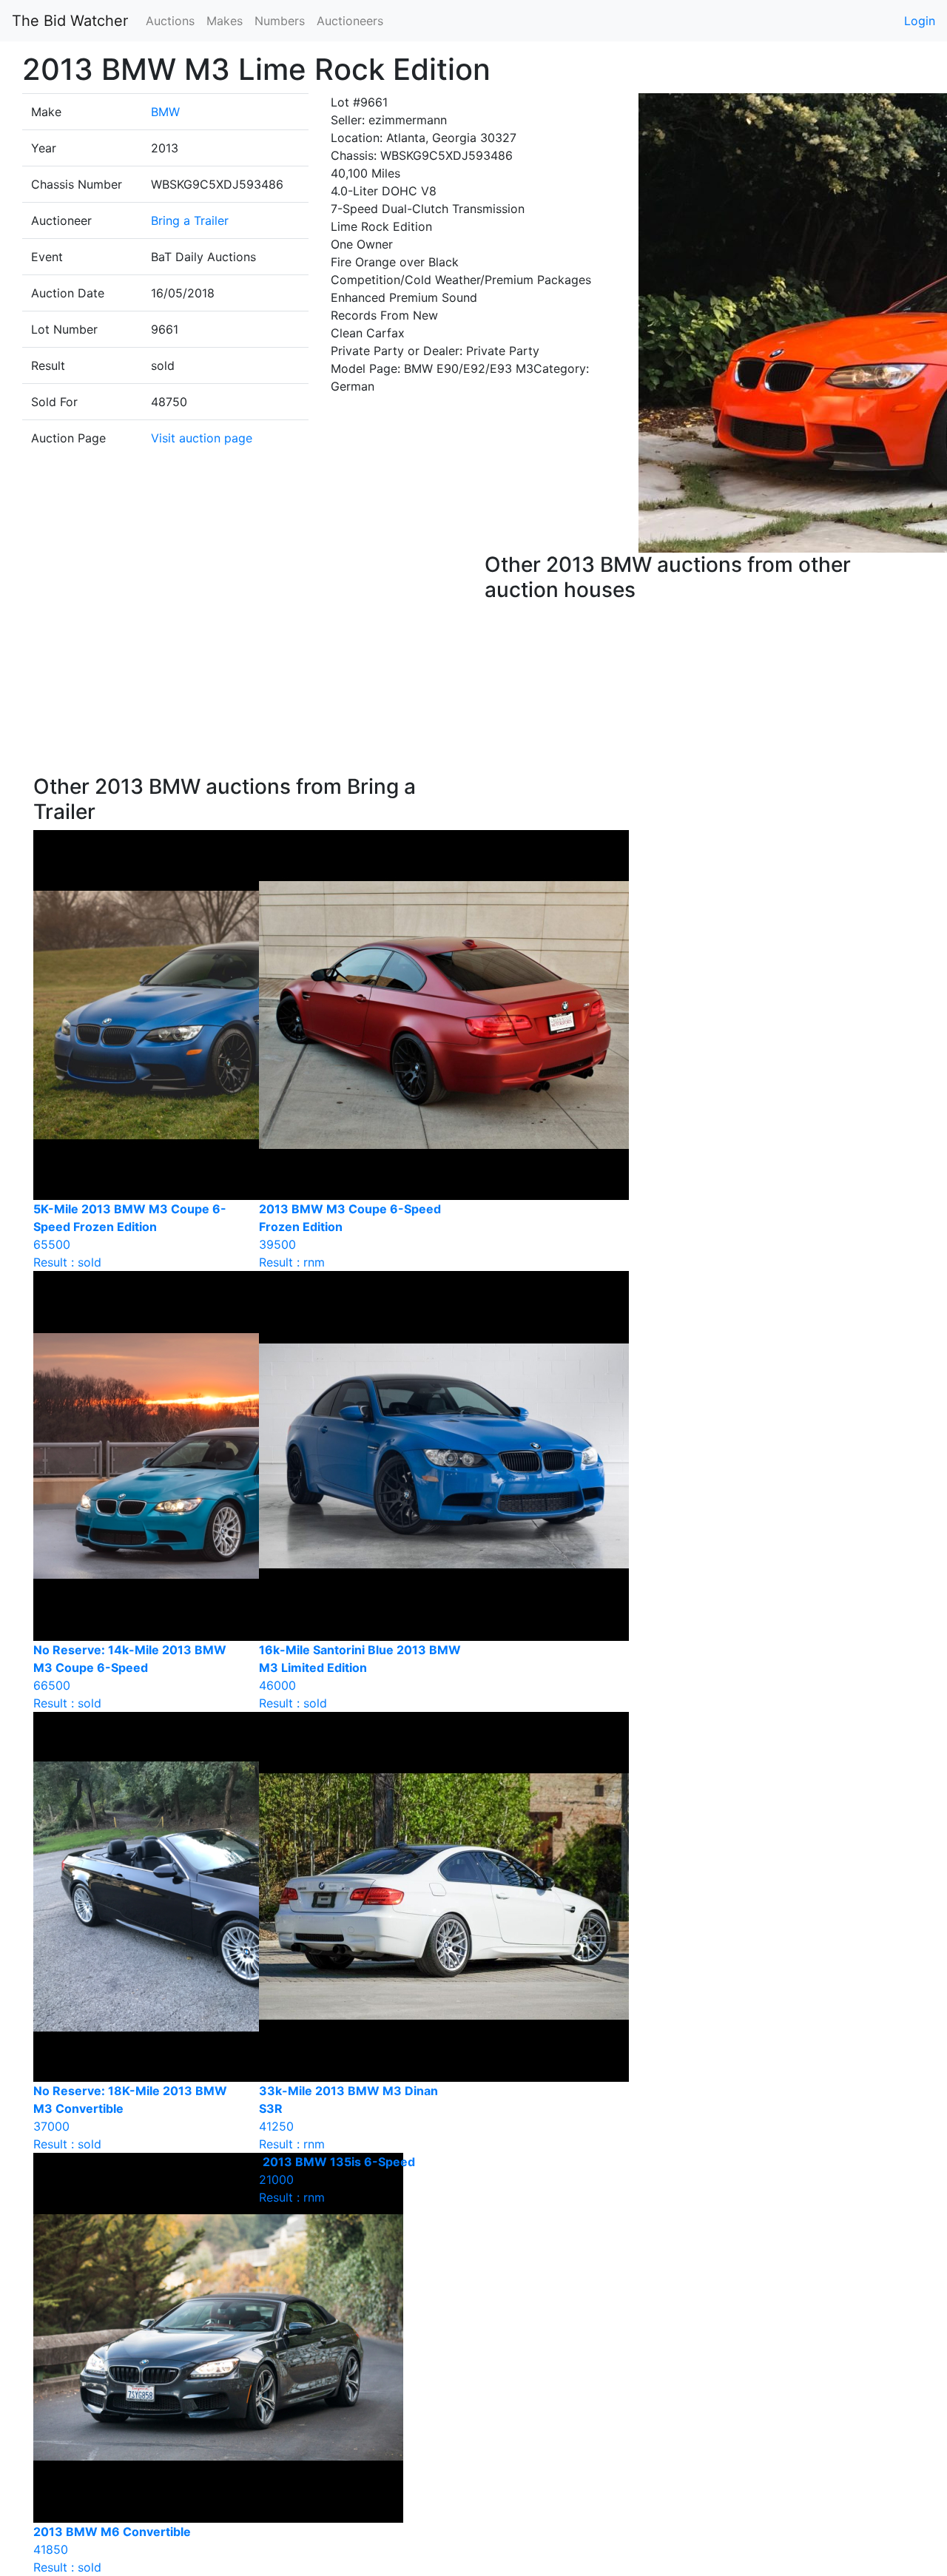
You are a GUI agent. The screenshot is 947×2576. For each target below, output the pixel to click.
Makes (225, 21)
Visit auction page (202, 438)
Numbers (280, 21)
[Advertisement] (248, 664)
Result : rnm (337, 2179)
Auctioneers (350, 21)
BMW (165, 112)
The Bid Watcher (70, 21)
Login (920, 21)
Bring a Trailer (190, 220)
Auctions (170, 21)
